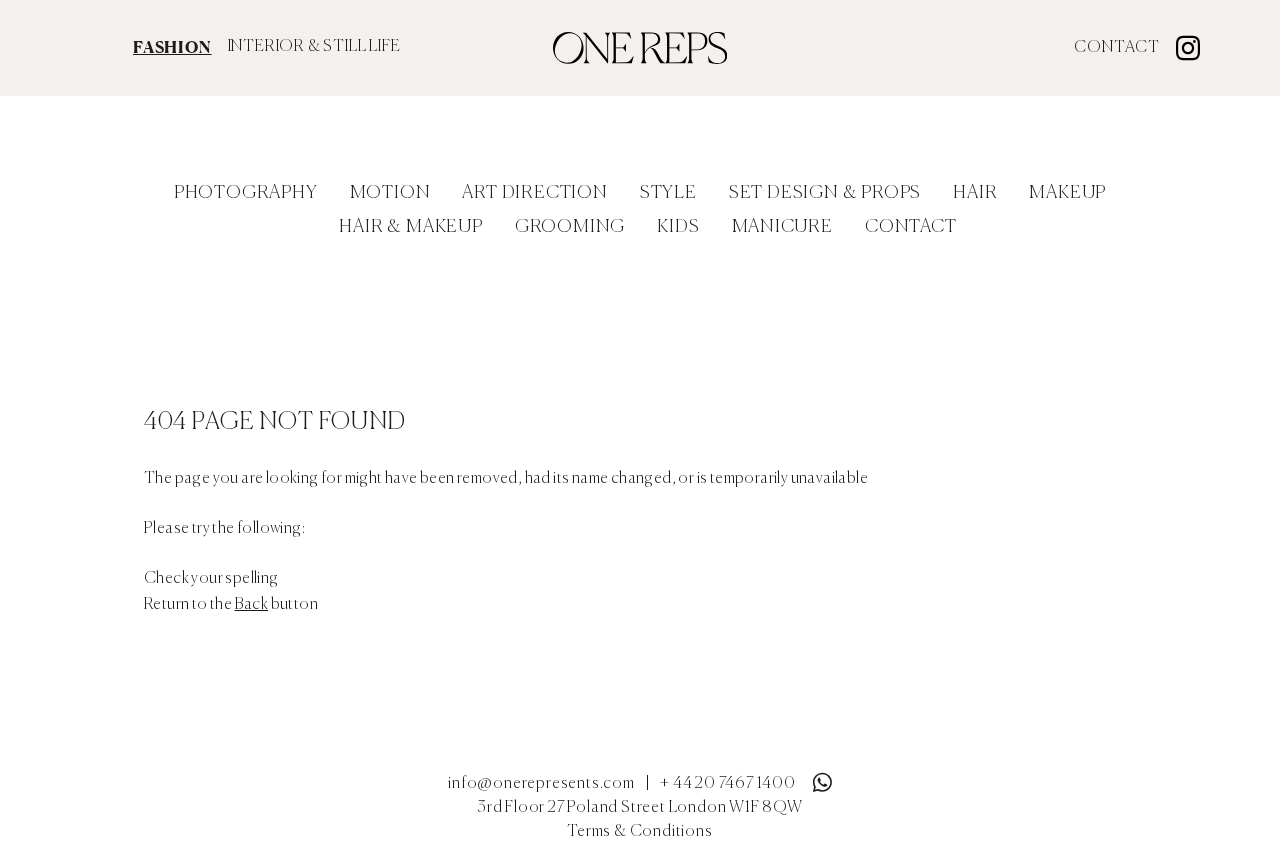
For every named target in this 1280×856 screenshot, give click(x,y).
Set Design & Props (825, 193)
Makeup (1067, 193)
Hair (975, 193)
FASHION (172, 47)
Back (252, 605)
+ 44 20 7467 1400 (728, 784)
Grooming (570, 227)
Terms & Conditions (639, 832)
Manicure (782, 227)
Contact (1117, 48)
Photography (246, 193)
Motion (390, 193)
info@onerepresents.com (541, 784)
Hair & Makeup (410, 227)
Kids (678, 227)
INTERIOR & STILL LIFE (314, 47)
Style (668, 193)
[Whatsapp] (822, 778)
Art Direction (534, 193)
